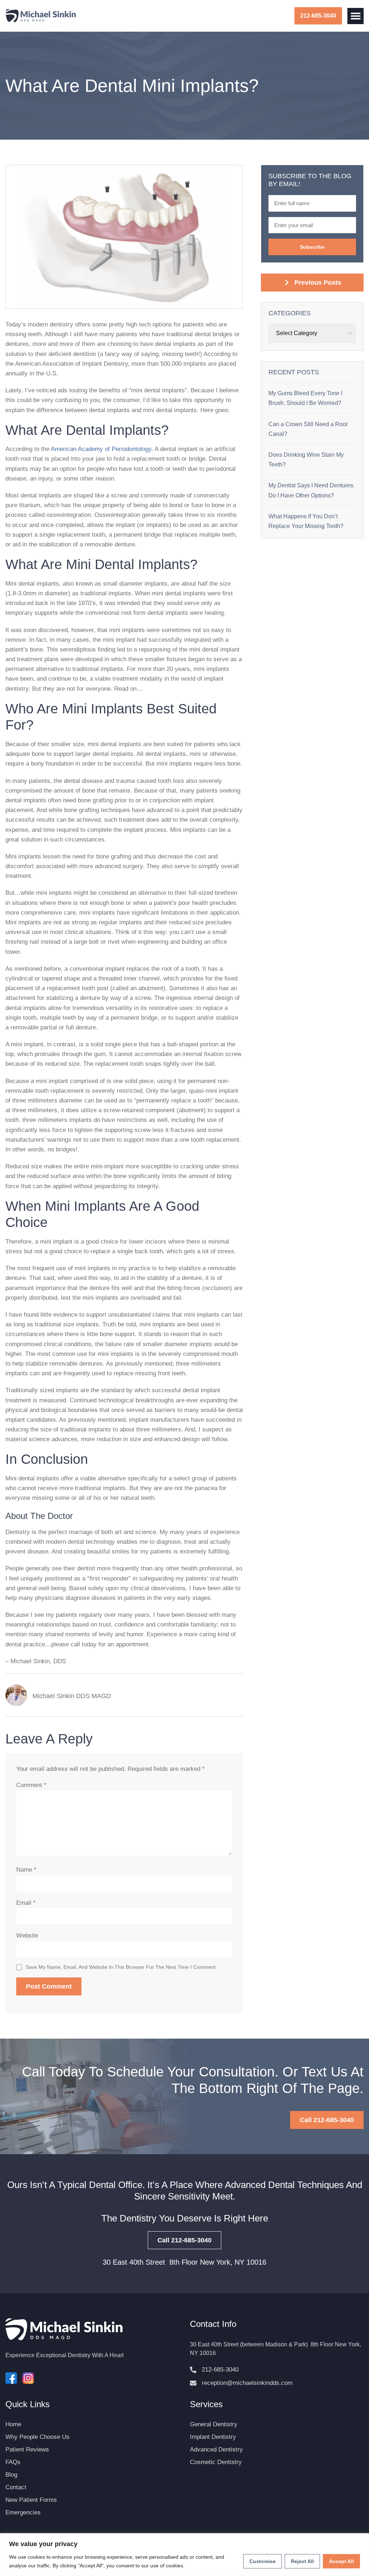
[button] (355, 16)
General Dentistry (214, 2424)
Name (26, 1870)
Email (26, 1903)
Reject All (302, 2561)
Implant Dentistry (213, 2437)
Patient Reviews (27, 2449)
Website (27, 1936)
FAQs (13, 2462)
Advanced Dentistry (216, 2449)
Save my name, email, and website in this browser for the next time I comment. (121, 1967)
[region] (184, 2555)
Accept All (341, 2561)
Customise (263, 2561)
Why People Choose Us (37, 2437)
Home (13, 2424)
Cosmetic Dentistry (216, 2462)
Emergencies (23, 2512)
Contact (16, 2487)
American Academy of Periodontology (101, 449)
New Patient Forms (31, 2500)
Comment (31, 1785)
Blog (11, 2475)
